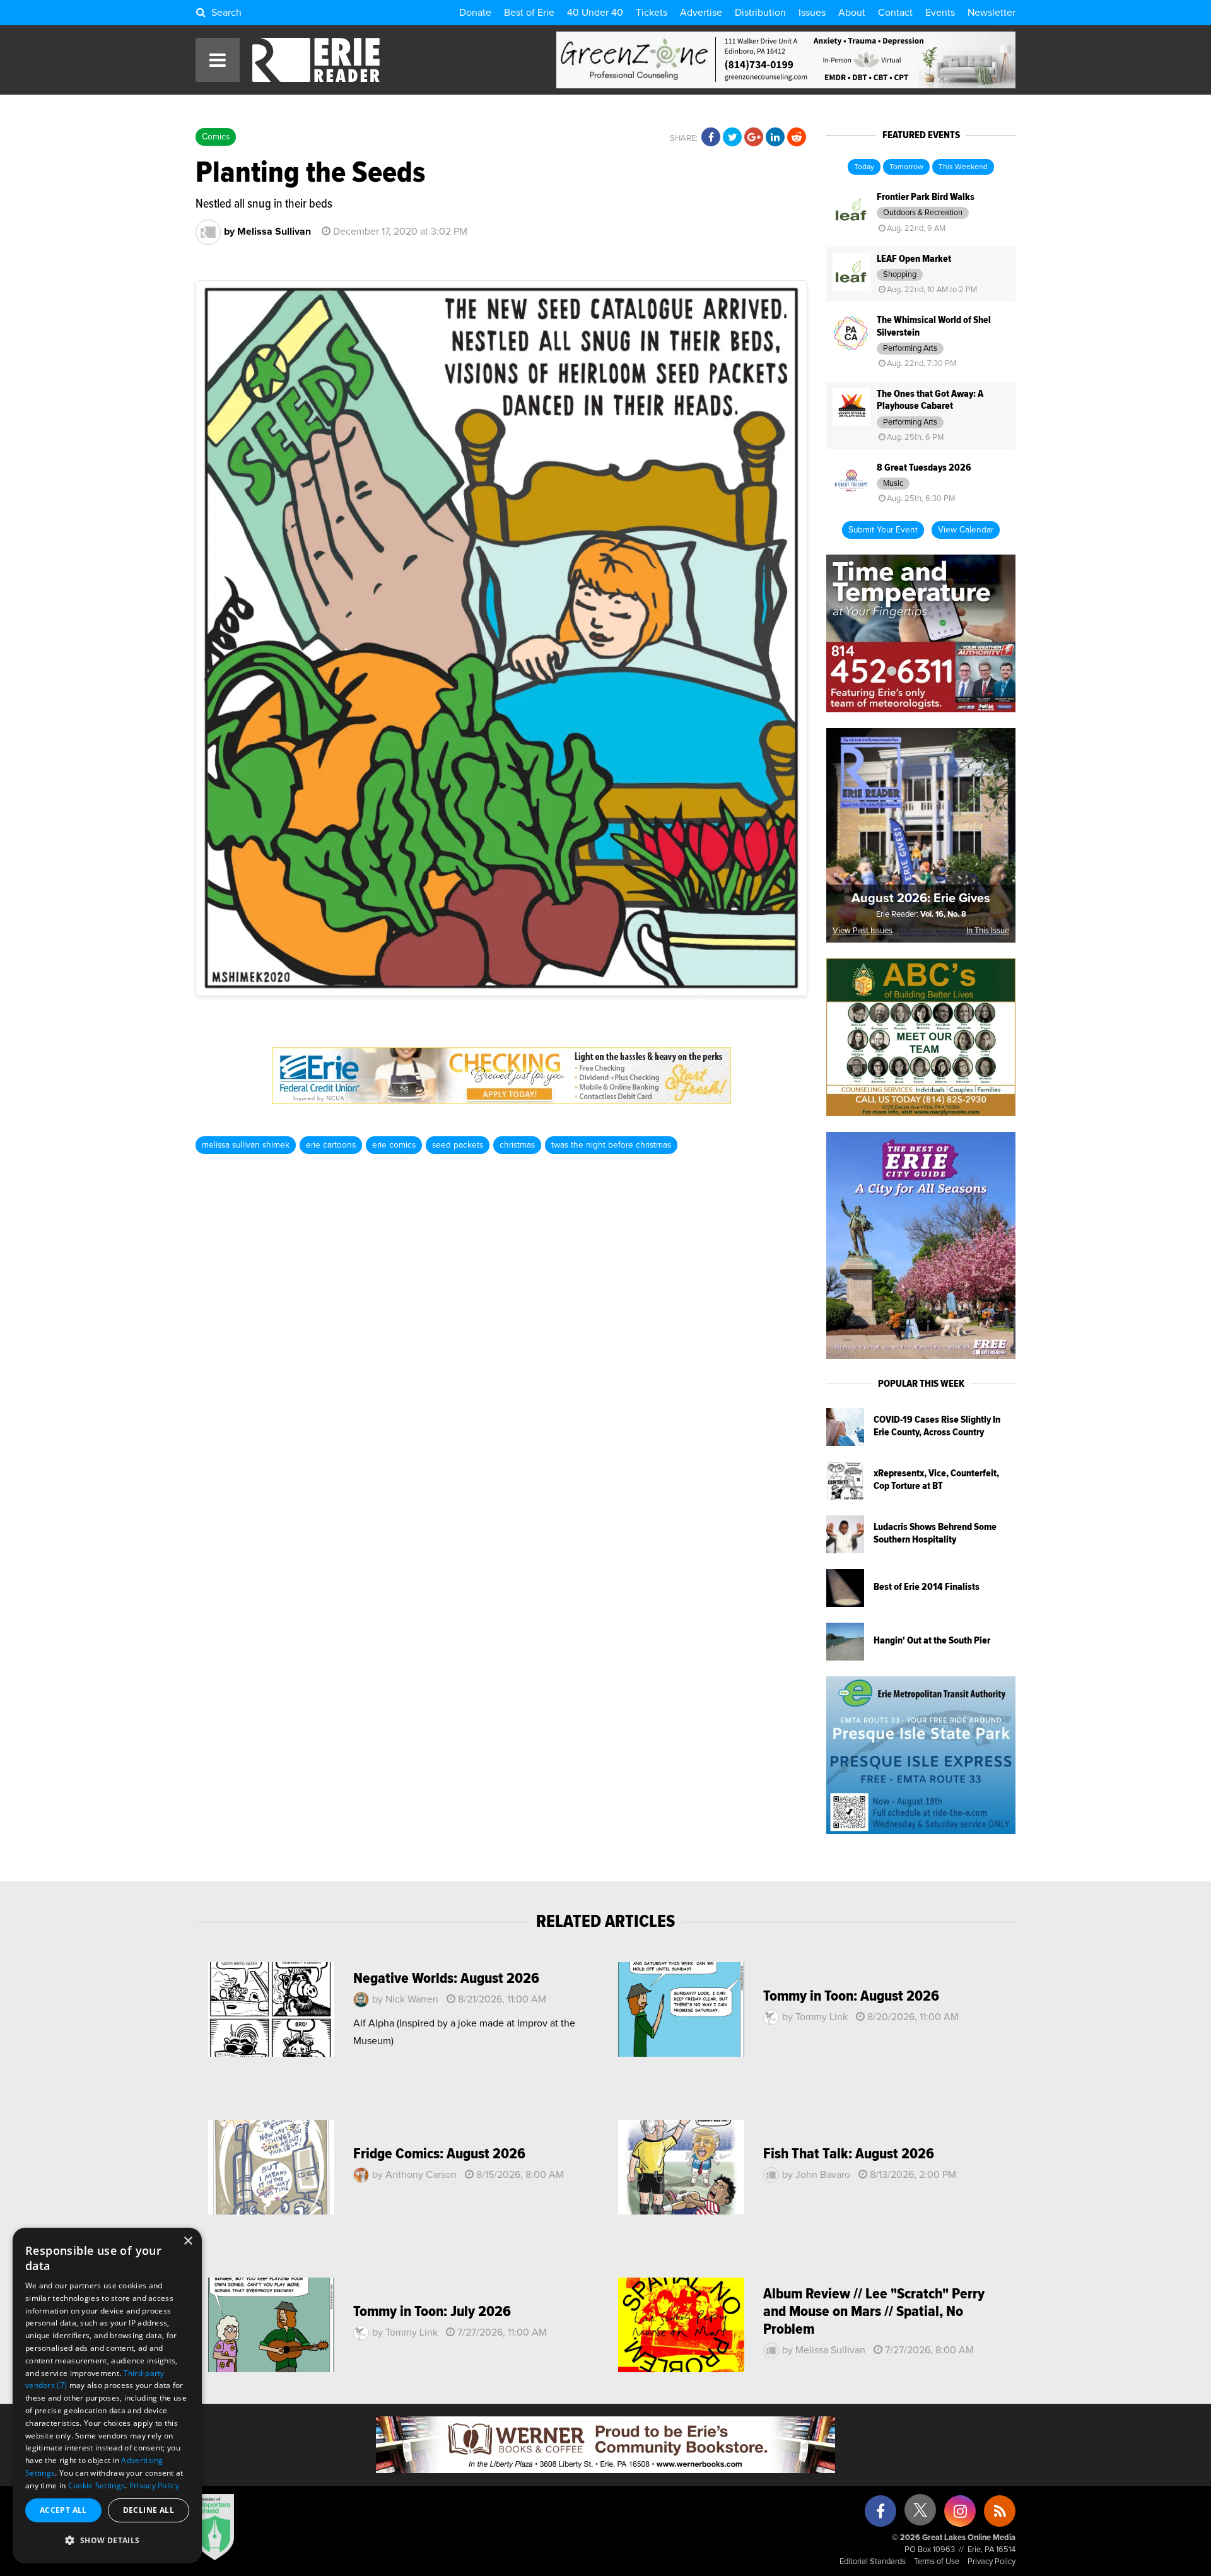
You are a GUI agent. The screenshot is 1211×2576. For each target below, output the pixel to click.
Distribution (760, 13)
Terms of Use (937, 2562)
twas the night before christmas (611, 1145)
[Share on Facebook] (711, 138)
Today (864, 167)
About (852, 13)
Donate (475, 13)
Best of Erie (529, 13)
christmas (517, 1145)
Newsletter (992, 13)
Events (940, 13)
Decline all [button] (149, 2510)
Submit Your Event (883, 530)
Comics (216, 137)
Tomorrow (906, 167)
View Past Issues (863, 931)
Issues (812, 13)
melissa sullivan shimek (246, 1145)
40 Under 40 (595, 13)
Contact (895, 13)
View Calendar (966, 530)
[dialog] (107, 2396)
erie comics (394, 1145)
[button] (107, 2541)
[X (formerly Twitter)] (920, 2514)
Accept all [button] (63, 2510)
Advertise (701, 13)
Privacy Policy (992, 2562)
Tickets (652, 13)
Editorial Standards (873, 2562)
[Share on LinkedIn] (775, 138)
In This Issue (988, 931)
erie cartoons (331, 1145)
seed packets (458, 1145)
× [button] (188, 2241)
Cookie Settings (97, 2485)
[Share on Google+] (754, 138)
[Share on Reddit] (797, 138)
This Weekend (963, 167)
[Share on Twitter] (732, 138)
